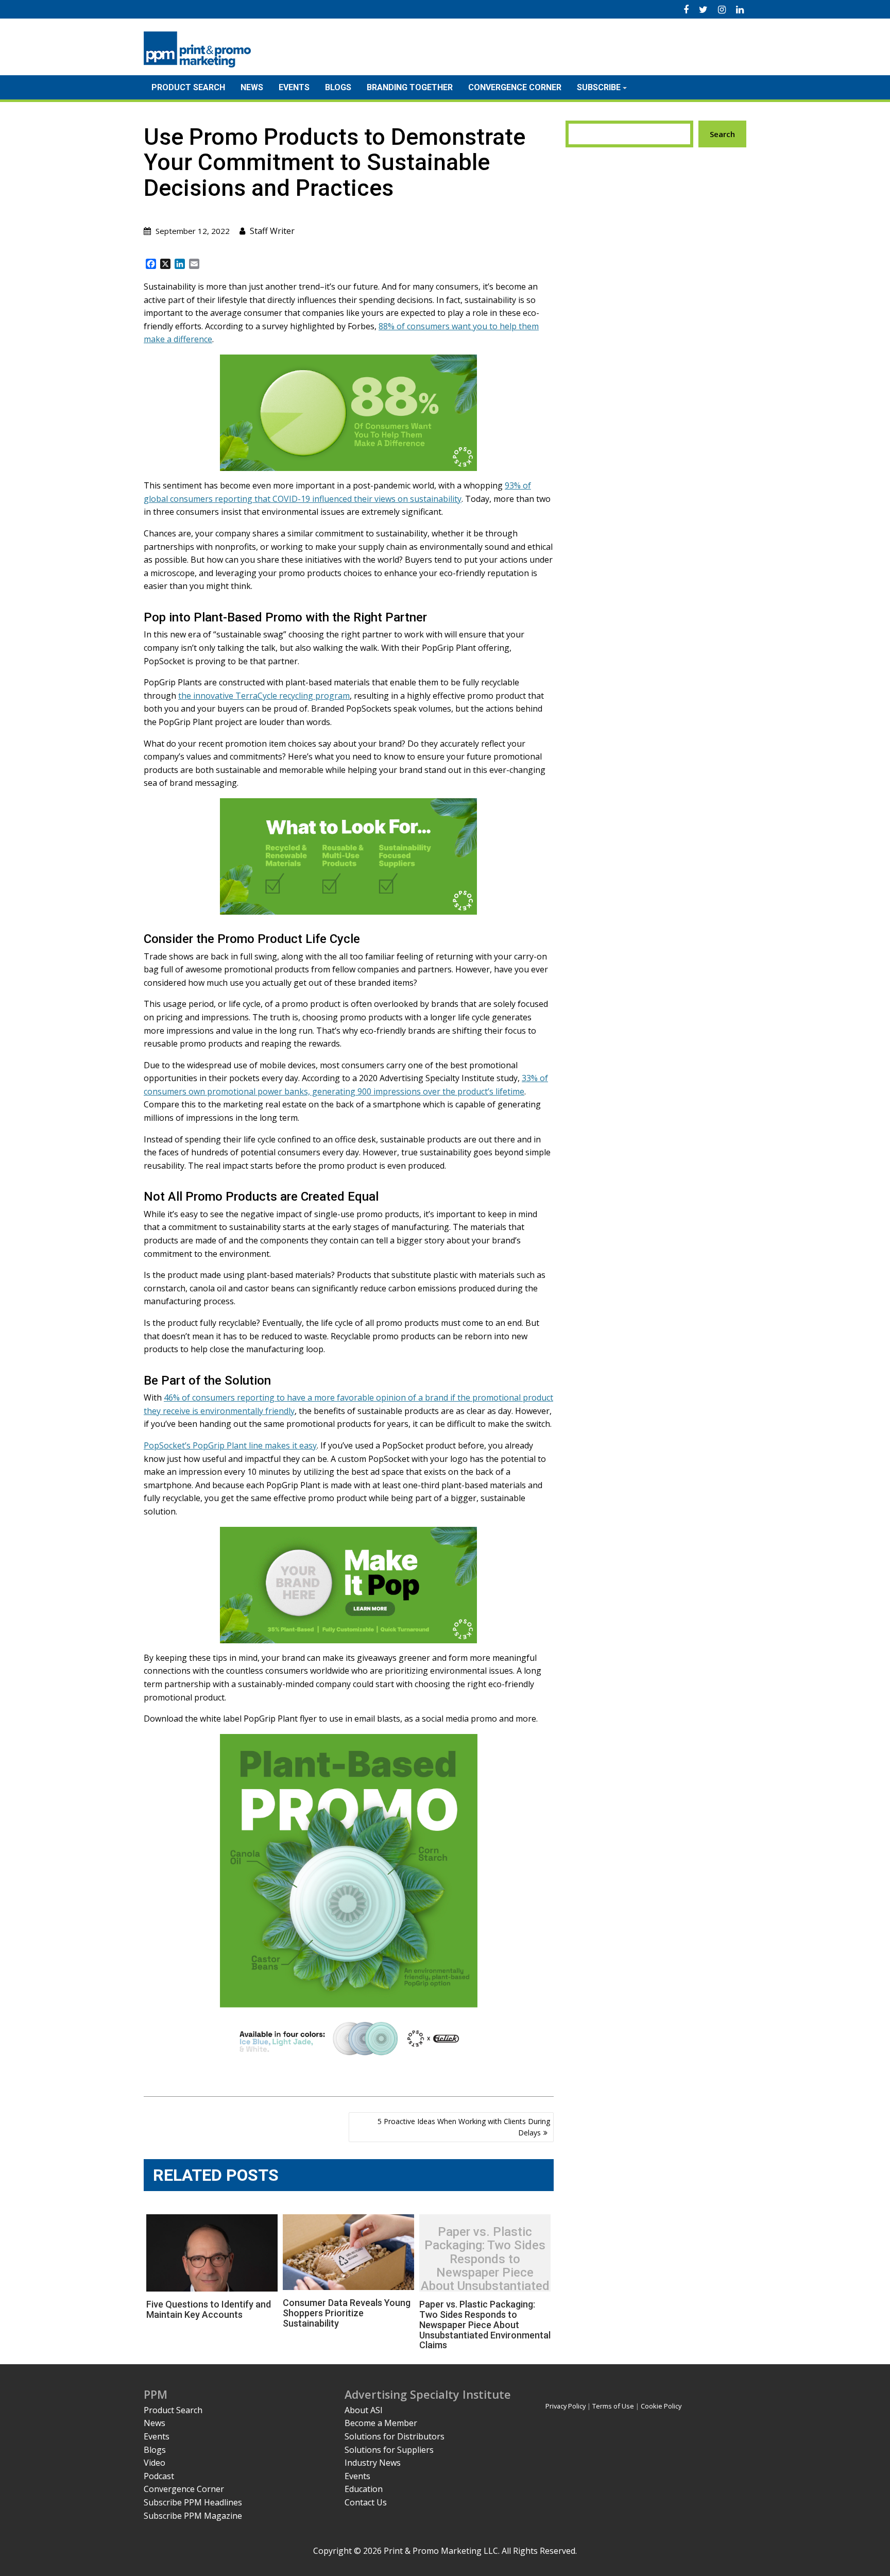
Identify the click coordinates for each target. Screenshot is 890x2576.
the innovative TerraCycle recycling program (264, 696)
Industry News (373, 2463)
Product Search (188, 87)
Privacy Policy (566, 2406)
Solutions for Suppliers (389, 2450)
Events (294, 87)
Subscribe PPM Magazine (193, 2516)
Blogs (338, 87)
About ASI (364, 2410)
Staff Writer (272, 231)
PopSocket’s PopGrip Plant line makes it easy (230, 1445)
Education (364, 2489)
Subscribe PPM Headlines (193, 2502)
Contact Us (366, 2502)
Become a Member (381, 2423)
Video (155, 2463)
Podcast (159, 2476)
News (252, 87)
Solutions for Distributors (395, 2436)
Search (722, 134)
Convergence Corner (515, 87)
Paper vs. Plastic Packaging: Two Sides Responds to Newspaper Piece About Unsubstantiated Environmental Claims (485, 2266)
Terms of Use (613, 2406)
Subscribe (599, 87)
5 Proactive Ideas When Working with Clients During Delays (464, 2127)
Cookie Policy (661, 2406)
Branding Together (410, 87)
